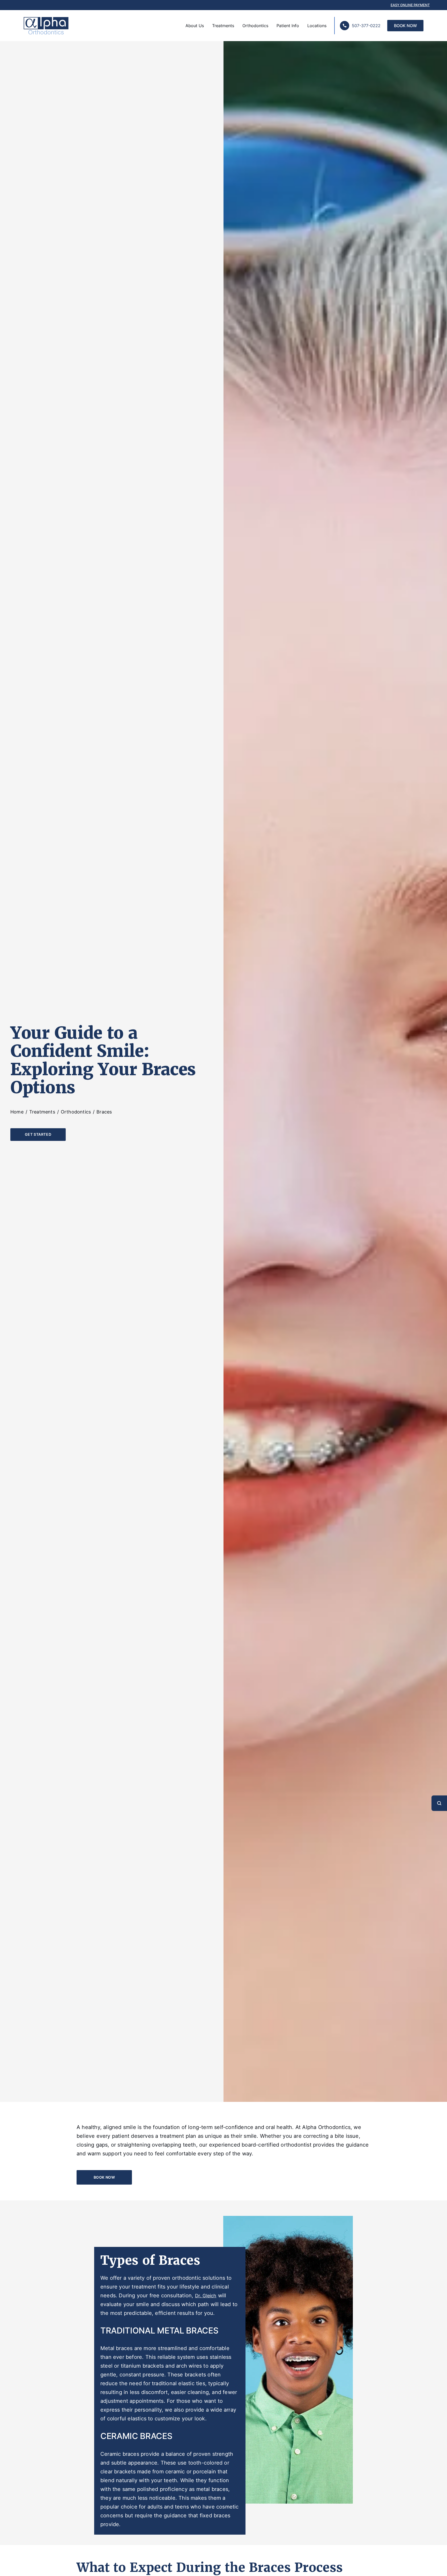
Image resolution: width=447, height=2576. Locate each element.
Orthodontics (255, 26)
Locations (317, 26)
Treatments (223, 26)
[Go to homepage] (44, 26)
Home (17, 1112)
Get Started (38, 1134)
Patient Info (288, 26)
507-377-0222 (366, 26)
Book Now (405, 26)
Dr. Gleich (206, 2295)
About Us (195, 26)
